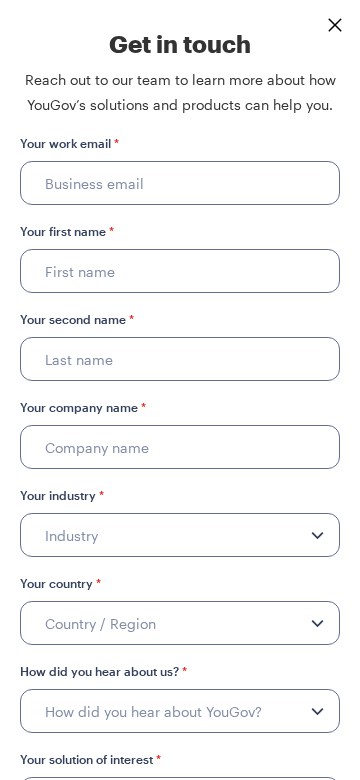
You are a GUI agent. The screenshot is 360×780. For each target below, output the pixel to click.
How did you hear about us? (103, 671)
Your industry (62, 495)
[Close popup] (335, 25)
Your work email (69, 143)
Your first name (67, 231)
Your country (60, 583)
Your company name (83, 407)
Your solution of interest (90, 759)
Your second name (77, 319)
